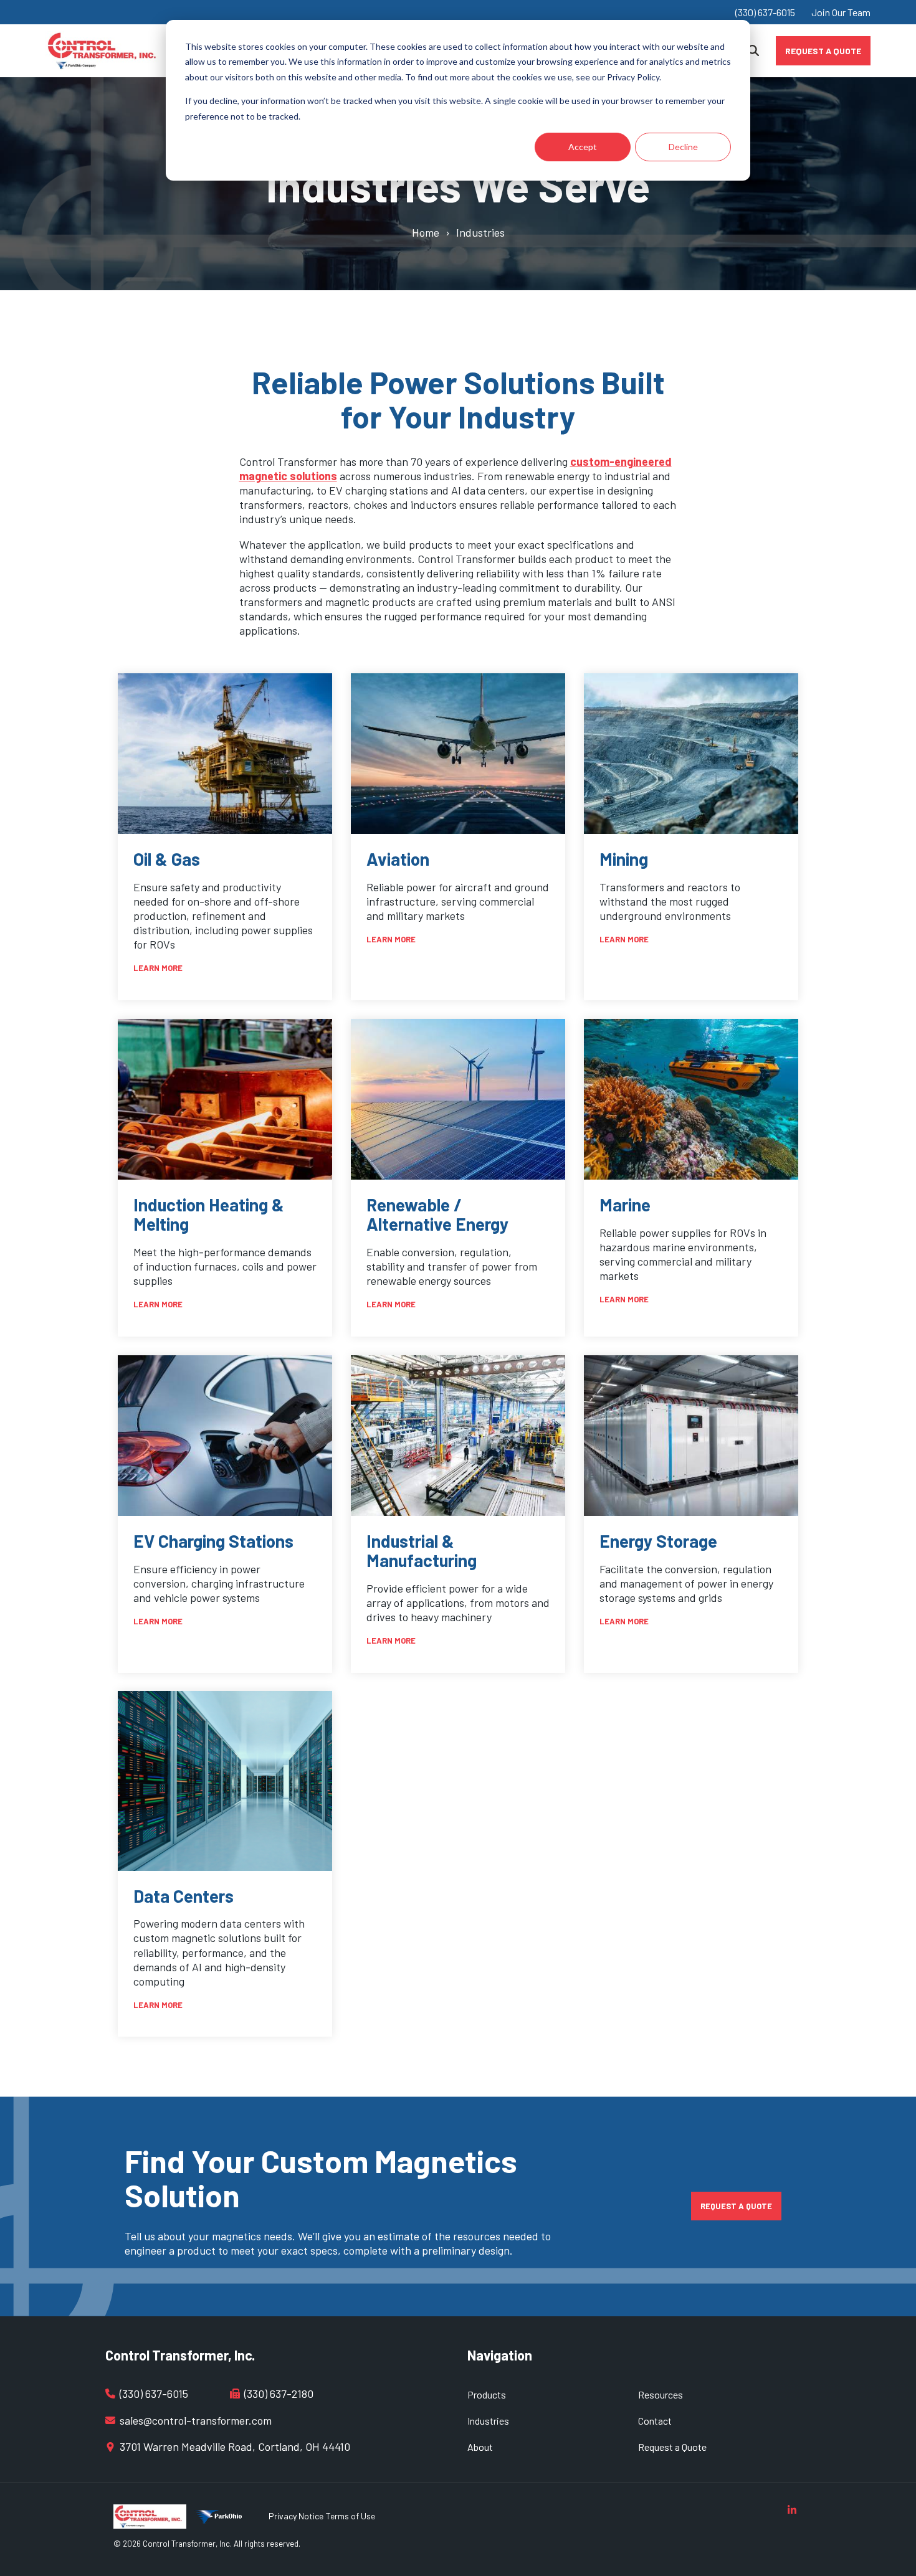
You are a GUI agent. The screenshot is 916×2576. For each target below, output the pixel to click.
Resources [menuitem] (661, 2394)
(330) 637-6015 (765, 12)
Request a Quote (823, 50)
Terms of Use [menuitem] (351, 2516)
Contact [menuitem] (655, 2421)
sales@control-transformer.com (196, 2420)
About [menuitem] (480, 2447)
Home (426, 232)
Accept (583, 147)
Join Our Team (841, 12)
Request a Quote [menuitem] (672, 2447)
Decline (683, 147)
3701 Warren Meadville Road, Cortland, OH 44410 (235, 2446)
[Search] (753, 51)
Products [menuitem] (487, 2394)
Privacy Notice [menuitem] (296, 2516)
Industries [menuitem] (488, 2421)
